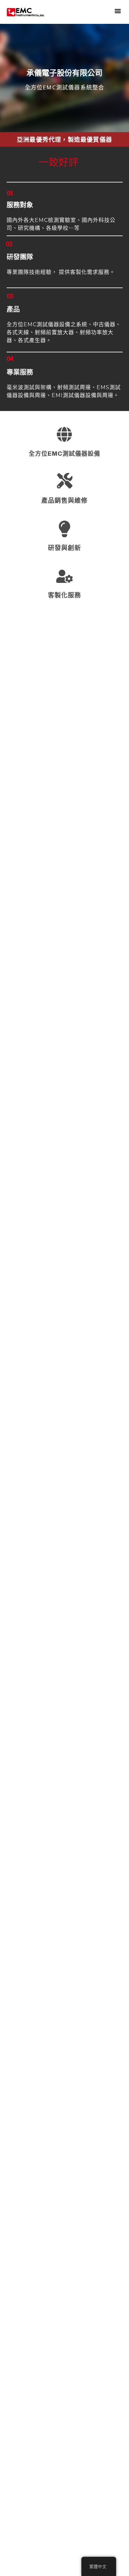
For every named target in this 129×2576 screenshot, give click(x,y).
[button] (118, 11)
